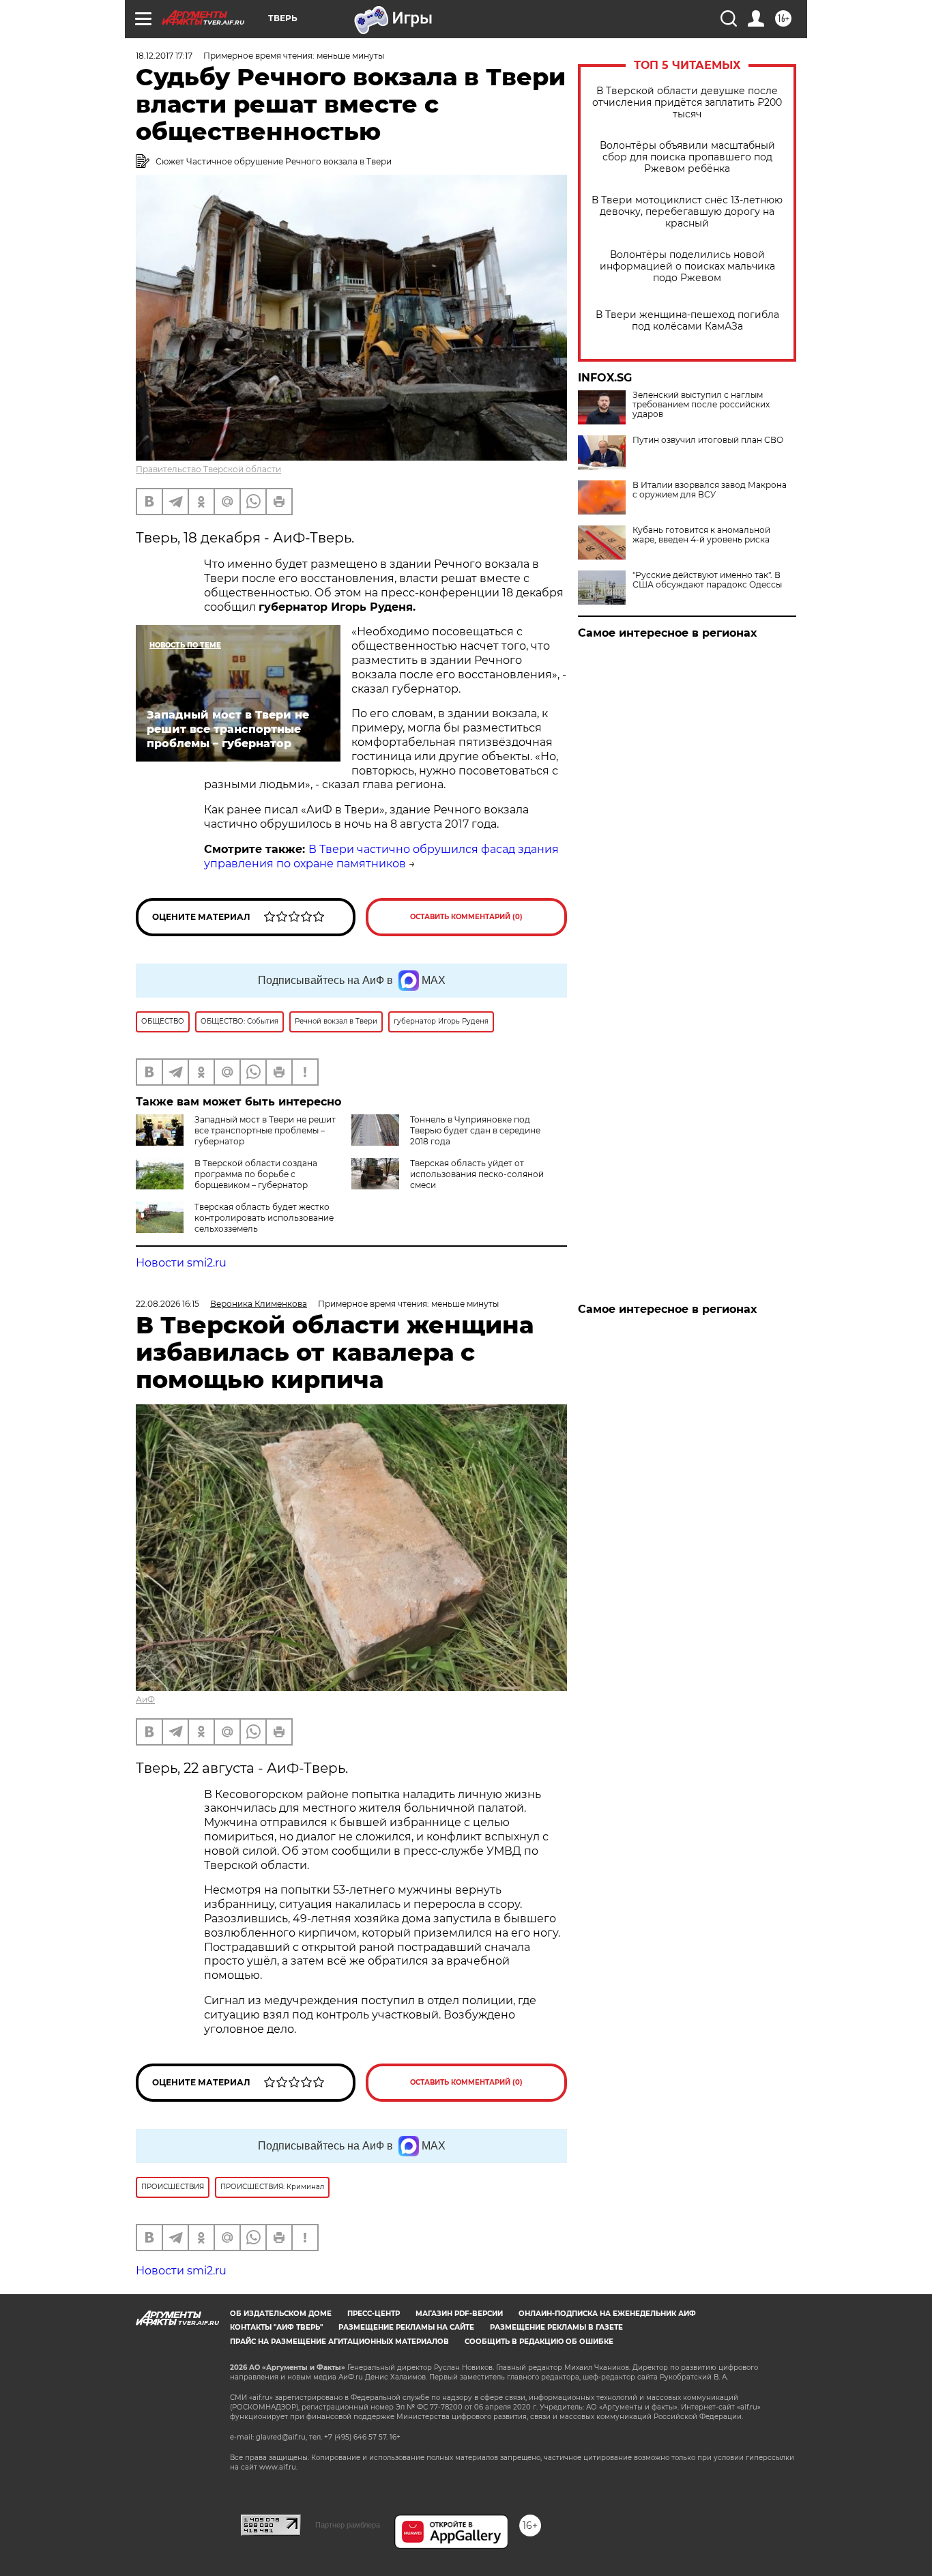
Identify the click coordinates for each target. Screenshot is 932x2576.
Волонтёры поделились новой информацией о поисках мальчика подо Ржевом (687, 266)
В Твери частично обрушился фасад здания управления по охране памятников (381, 856)
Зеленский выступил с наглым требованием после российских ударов (701, 405)
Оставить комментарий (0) (466, 917)
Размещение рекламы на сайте (406, 2327)
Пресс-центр (374, 2314)
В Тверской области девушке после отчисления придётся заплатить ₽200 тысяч (687, 103)
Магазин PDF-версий (459, 2314)
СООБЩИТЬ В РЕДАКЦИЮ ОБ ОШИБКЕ (539, 2342)
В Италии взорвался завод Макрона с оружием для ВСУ (710, 490)
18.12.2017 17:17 (164, 56)
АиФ (145, 1699)
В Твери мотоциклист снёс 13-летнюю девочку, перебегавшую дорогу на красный (687, 212)
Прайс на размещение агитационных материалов (339, 2342)
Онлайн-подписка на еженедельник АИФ (607, 2314)
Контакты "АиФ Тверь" (276, 2327)
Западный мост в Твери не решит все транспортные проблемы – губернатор (265, 1130)
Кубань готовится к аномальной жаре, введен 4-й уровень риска (701, 535)
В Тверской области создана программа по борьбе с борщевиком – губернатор (256, 1174)
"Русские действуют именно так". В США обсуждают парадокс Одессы (707, 580)
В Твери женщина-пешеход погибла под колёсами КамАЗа (687, 321)
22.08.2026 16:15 (168, 1304)
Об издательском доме (281, 2314)
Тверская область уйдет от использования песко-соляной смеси (477, 1174)
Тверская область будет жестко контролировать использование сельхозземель (264, 1218)
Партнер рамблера (348, 2525)
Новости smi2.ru (181, 1263)
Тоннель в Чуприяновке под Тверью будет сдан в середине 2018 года (475, 1130)
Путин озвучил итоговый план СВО (708, 440)
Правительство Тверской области (208, 469)
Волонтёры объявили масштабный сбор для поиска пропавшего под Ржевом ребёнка (687, 157)
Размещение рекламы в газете (556, 2327)
